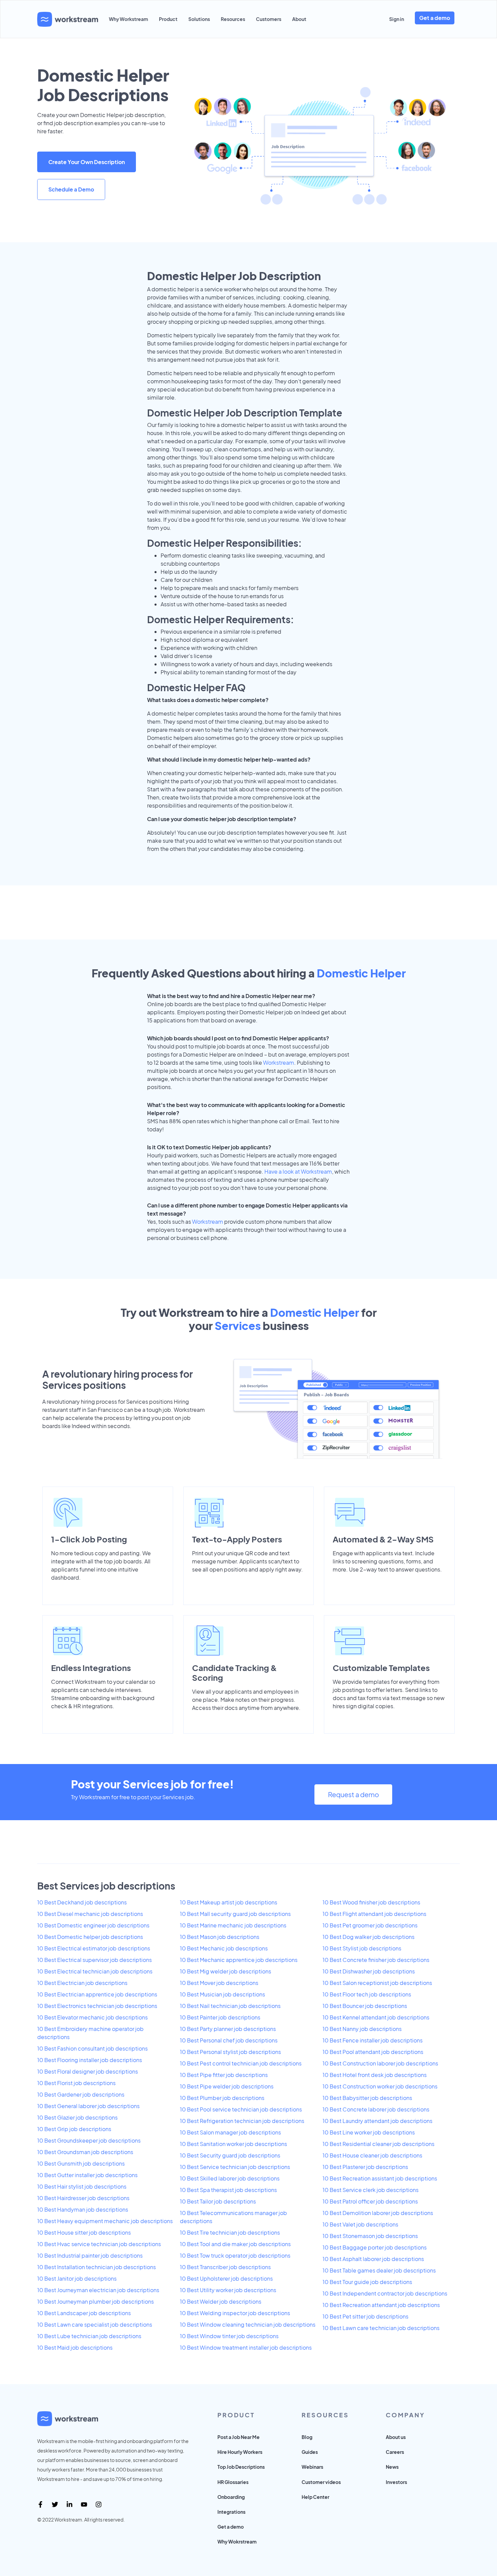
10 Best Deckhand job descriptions (82, 1902)
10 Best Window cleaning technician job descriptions (248, 2324)
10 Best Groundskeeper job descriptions (89, 2140)
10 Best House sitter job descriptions (84, 2232)
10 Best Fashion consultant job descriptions (92, 2048)
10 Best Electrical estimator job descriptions (94, 1948)
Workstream (279, 1063)
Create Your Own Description (87, 162)
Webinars (312, 2467)
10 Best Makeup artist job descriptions (229, 1902)
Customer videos (321, 2482)
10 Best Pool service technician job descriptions (241, 2109)
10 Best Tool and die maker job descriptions (235, 2244)
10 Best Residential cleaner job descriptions (378, 2144)
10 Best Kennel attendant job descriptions (376, 2017)
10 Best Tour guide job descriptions (367, 2282)
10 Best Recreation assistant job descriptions (380, 2178)
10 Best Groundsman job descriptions (85, 2152)
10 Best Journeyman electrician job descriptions (98, 2290)
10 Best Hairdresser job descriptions (83, 2198)
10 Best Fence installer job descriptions (373, 2040)
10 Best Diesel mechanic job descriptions (90, 1914)
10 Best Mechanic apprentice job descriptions (239, 1960)
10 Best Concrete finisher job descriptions (376, 1960)
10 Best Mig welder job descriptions (226, 1971)
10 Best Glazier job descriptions (77, 2117)
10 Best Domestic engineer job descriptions (93, 1925)
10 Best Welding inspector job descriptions (235, 2313)
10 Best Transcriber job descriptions (225, 2267)
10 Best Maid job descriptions (75, 2347)
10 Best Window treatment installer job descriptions (246, 2347)
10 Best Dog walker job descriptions (369, 1937)
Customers (269, 19)
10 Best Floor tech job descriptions (367, 1994)
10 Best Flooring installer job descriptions (90, 2060)
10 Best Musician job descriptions (222, 1994)
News (392, 2467)
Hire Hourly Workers (240, 2452)
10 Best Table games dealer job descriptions (379, 2270)
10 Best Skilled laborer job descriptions (230, 2178)
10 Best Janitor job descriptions (77, 2278)
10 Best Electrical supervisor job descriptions (94, 1960)
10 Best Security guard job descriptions (230, 2155)
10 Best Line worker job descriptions (369, 2132)
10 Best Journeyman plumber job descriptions (96, 2301)
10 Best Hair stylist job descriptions (82, 2186)
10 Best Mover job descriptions (219, 1983)
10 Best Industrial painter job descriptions (90, 2255)
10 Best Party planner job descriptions (228, 2029)
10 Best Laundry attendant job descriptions (377, 2121)
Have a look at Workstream (298, 1171)
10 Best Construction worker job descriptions (380, 2086)
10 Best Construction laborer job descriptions (380, 2063)
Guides (310, 2452)
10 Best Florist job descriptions (76, 2083)
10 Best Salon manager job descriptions (230, 2132)
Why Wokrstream (237, 2541)
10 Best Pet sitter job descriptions (365, 2316)
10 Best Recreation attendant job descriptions (381, 2305)
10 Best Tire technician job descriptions (230, 2232)
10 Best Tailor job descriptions (218, 2201)
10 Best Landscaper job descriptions (84, 2313)
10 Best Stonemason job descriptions (370, 2236)
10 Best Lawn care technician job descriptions (381, 2328)
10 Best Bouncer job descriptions (365, 2006)
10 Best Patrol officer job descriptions (370, 2201)
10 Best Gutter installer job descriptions (87, 2175)
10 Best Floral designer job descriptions (88, 2071)
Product (168, 19)
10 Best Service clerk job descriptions (371, 2190)
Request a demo (353, 1794)
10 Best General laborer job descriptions (88, 2106)
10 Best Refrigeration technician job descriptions (242, 2121)
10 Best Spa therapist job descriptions (228, 2190)
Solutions (199, 19)
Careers (395, 2452)
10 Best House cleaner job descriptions (372, 2155)
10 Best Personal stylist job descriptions (230, 2052)
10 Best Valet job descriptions (360, 2224)
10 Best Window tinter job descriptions (229, 2336)
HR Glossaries (233, 2482)
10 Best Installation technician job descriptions (97, 2267)
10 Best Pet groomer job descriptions (370, 1925)
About (299, 19)
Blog (307, 2437)
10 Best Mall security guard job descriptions (235, 1914)
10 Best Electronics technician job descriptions (97, 2006)
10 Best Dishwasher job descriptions (369, 1971)
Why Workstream (128, 19)
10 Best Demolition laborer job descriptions (378, 2213)
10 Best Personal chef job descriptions (229, 2040)
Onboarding (231, 2497)
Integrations (231, 2512)
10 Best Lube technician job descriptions (89, 2336)
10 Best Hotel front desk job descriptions (375, 2075)
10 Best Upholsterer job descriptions (226, 2278)
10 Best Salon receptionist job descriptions (377, 1983)
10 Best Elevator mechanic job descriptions (92, 2017)
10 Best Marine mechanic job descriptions (233, 1925)
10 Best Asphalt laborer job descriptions (373, 2259)
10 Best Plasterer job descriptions (365, 2167)
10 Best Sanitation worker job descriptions (233, 2144)
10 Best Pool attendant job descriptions (373, 2052)
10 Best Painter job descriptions (220, 2017)
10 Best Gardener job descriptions (81, 2094)
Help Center (315, 2497)
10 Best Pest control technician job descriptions (241, 2063)
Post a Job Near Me (239, 2437)
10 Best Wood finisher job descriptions (371, 1902)
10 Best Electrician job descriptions (82, 1983)
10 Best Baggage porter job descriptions (375, 2247)
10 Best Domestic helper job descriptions (90, 1937)
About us (396, 2437)
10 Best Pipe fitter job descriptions (224, 2075)
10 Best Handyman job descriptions (83, 2209)
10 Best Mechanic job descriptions (224, 1948)
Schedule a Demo (71, 189)
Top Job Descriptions (241, 2467)
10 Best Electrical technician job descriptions (95, 1971)
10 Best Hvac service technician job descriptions (99, 2244)
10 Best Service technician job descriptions (235, 2167)
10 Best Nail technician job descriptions (230, 2006)
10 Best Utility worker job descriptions (228, 2290)
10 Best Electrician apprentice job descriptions (97, 1994)
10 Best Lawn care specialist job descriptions (95, 2324)
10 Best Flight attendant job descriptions (374, 1914)
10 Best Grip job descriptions (74, 2129)
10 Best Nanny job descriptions (362, 2029)
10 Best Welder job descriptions (221, 2301)
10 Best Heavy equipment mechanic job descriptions (105, 2221)
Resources (233, 19)
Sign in (397, 19)
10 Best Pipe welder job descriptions (227, 2086)
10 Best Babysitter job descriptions (367, 2098)
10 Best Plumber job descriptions (222, 2098)
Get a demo (435, 18)
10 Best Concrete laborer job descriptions (376, 2109)
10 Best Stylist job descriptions (362, 1948)
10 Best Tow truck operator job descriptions (235, 2255)
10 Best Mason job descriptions (220, 1937)
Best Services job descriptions (106, 1886)
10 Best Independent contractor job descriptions (385, 2293)
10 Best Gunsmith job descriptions (81, 2163)
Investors (396, 2482)
